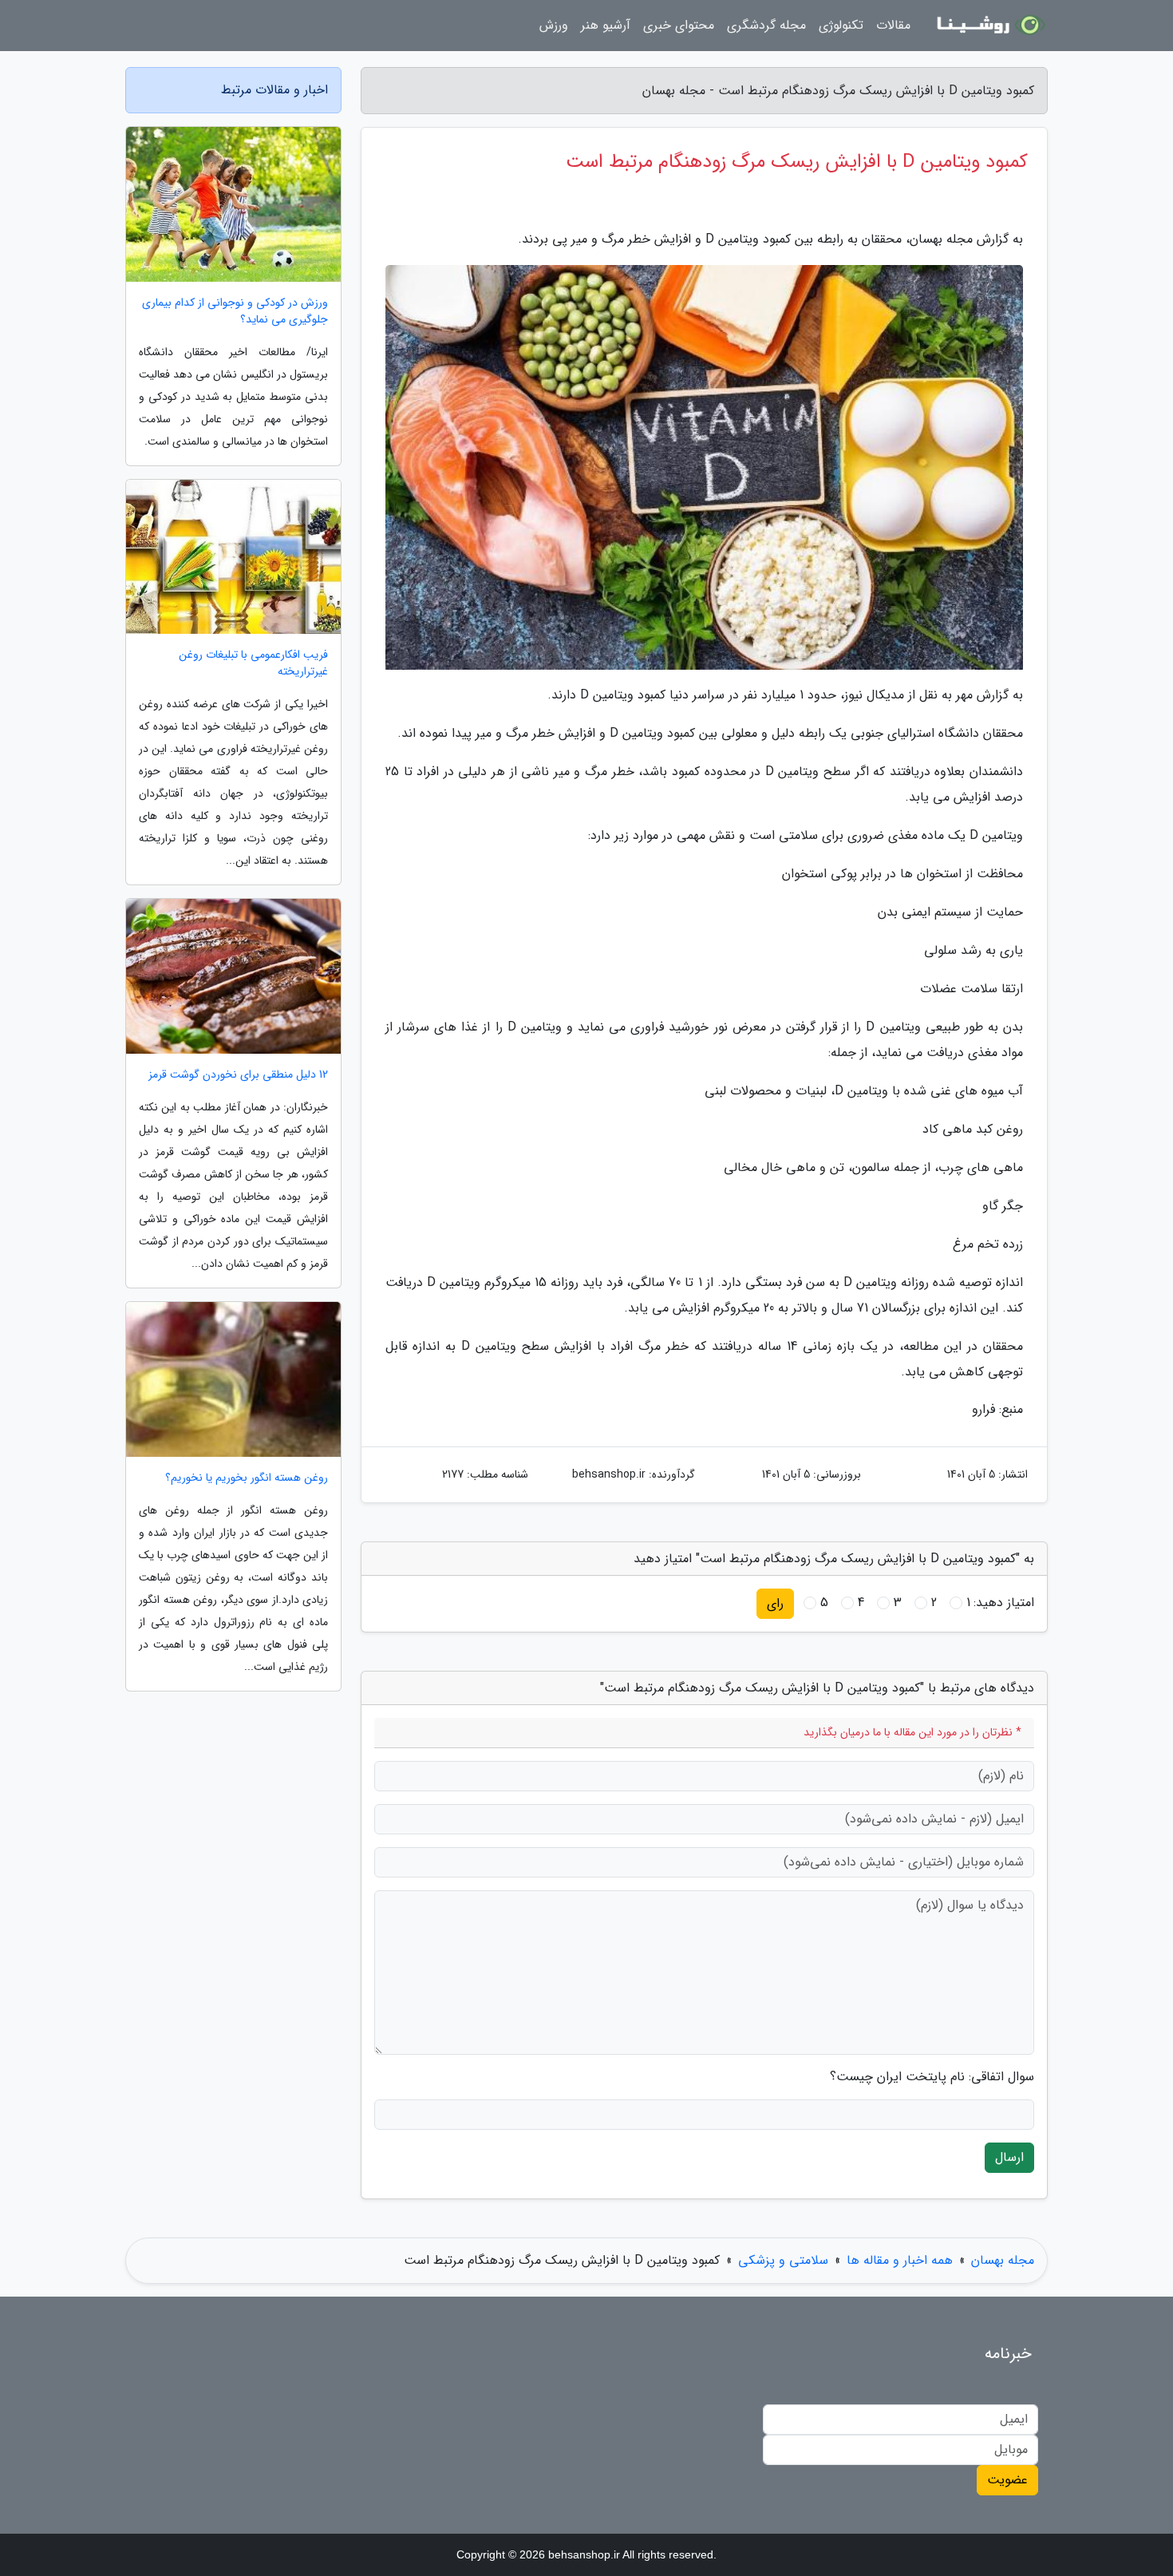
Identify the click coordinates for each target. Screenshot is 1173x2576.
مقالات (893, 25)
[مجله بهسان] (989, 26)
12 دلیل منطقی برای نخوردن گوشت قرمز (238, 1075)
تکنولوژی (841, 25)
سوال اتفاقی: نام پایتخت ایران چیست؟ (932, 2077)
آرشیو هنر (606, 25)
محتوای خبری (679, 25)
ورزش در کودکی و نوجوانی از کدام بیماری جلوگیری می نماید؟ (235, 311)
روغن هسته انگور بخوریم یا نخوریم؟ (247, 1478)
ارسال (1009, 2157)
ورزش (554, 25)
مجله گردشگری (766, 25)
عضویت (1007, 2480)
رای (775, 1603)
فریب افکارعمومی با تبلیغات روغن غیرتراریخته (253, 663)
